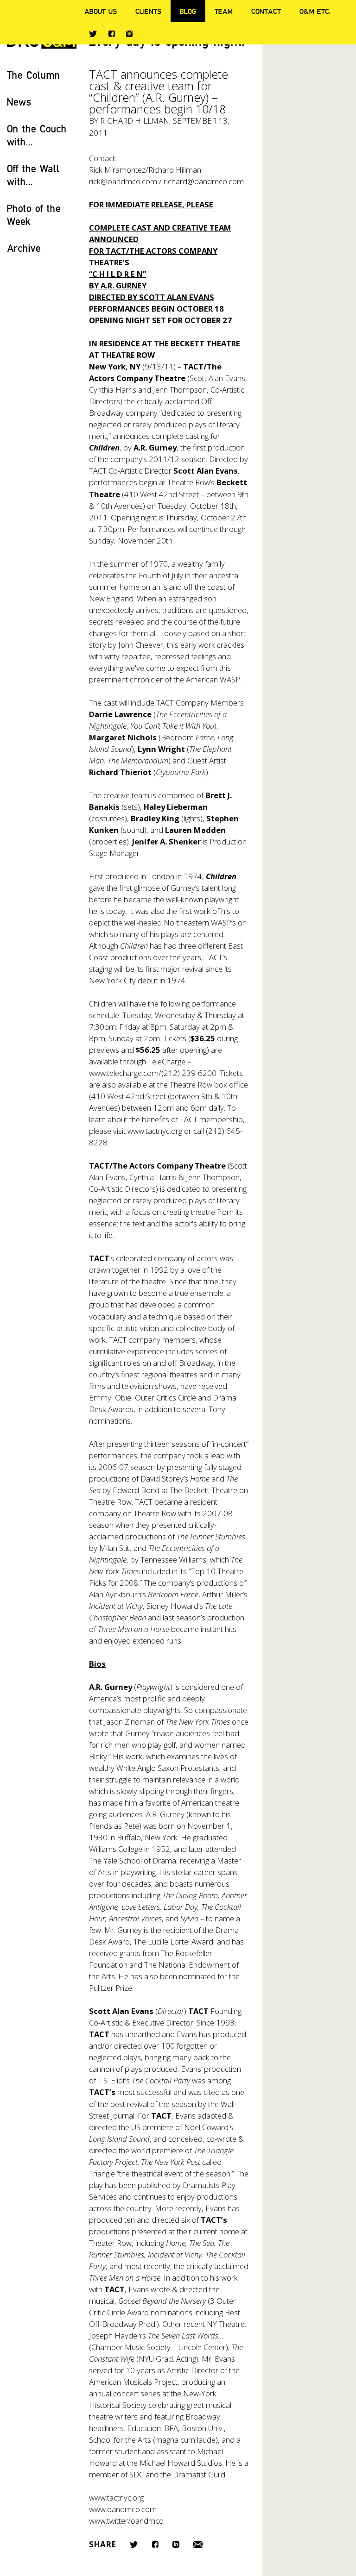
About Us (101, 11)
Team (224, 11)
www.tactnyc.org (155, 1131)
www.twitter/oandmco (126, 2521)
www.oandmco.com (123, 2509)
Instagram (129, 34)
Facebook (111, 34)
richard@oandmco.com (204, 181)
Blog (188, 11)
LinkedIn (176, 2544)
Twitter (93, 34)
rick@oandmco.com (123, 181)
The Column (34, 75)
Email (198, 2544)
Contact (266, 11)
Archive (24, 248)
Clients (148, 11)
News (19, 102)
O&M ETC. (315, 11)
